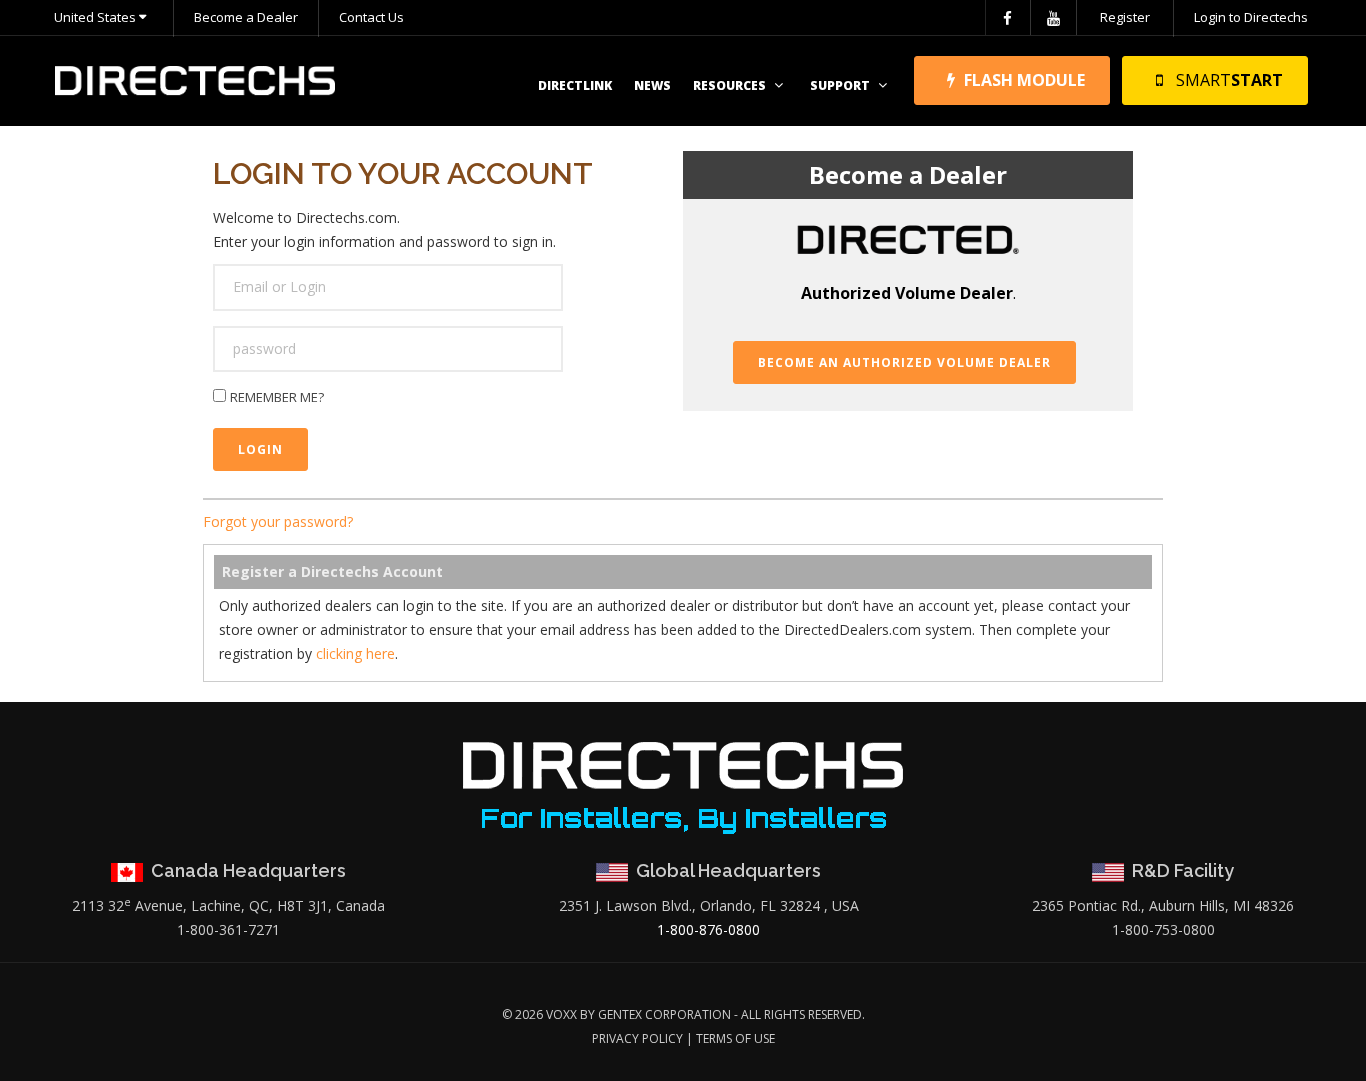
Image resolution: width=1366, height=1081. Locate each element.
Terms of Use (735, 1038)
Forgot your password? (278, 521)
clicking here (355, 653)
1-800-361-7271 (228, 929)
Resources (729, 85)
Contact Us (371, 17)
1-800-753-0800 (1163, 929)
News (652, 85)
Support (840, 85)
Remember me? (277, 397)
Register (1125, 17)
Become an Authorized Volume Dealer (904, 362)
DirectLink (575, 85)
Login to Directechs (1251, 17)
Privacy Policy (637, 1038)
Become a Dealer (246, 17)
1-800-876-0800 (708, 929)
